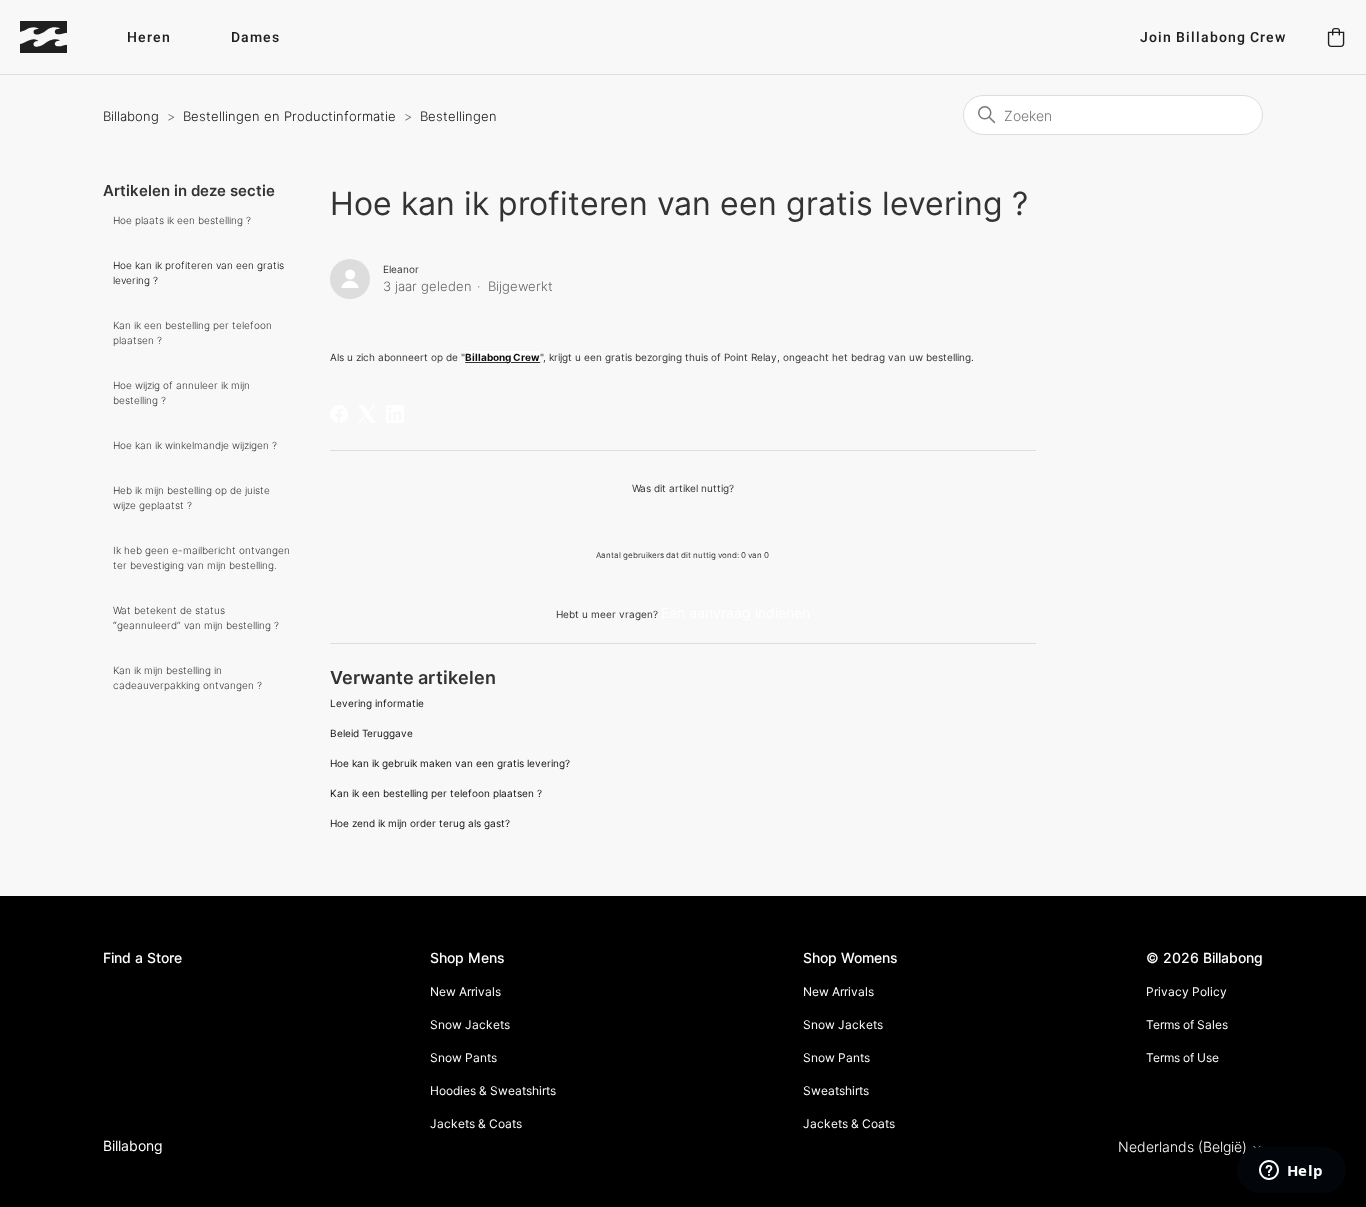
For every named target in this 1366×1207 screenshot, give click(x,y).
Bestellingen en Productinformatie (289, 116)
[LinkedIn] (395, 414)
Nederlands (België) (1184, 1147)
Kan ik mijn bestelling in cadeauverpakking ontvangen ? (187, 677)
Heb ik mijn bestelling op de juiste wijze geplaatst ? (191, 497)
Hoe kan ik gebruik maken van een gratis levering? (450, 763)
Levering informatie (377, 703)
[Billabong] (43, 37)
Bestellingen (458, 116)
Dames (255, 37)
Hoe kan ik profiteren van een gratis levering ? (198, 272)
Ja (631, 520)
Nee (734, 520)
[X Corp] (367, 414)
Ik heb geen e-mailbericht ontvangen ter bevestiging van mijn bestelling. (201, 557)
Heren (149, 37)
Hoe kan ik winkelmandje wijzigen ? (195, 445)
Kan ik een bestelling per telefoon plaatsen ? (192, 332)
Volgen (996, 273)
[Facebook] (339, 414)
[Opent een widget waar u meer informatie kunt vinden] (1291, 1172)
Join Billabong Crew (1213, 37)
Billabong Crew (502, 357)
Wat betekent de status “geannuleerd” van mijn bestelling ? (196, 617)
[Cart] (1336, 37)
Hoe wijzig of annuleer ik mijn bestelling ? (181, 392)
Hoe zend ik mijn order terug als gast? (420, 823)
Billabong (131, 116)
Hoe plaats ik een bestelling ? (182, 220)
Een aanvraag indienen (735, 612)
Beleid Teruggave (371, 733)
